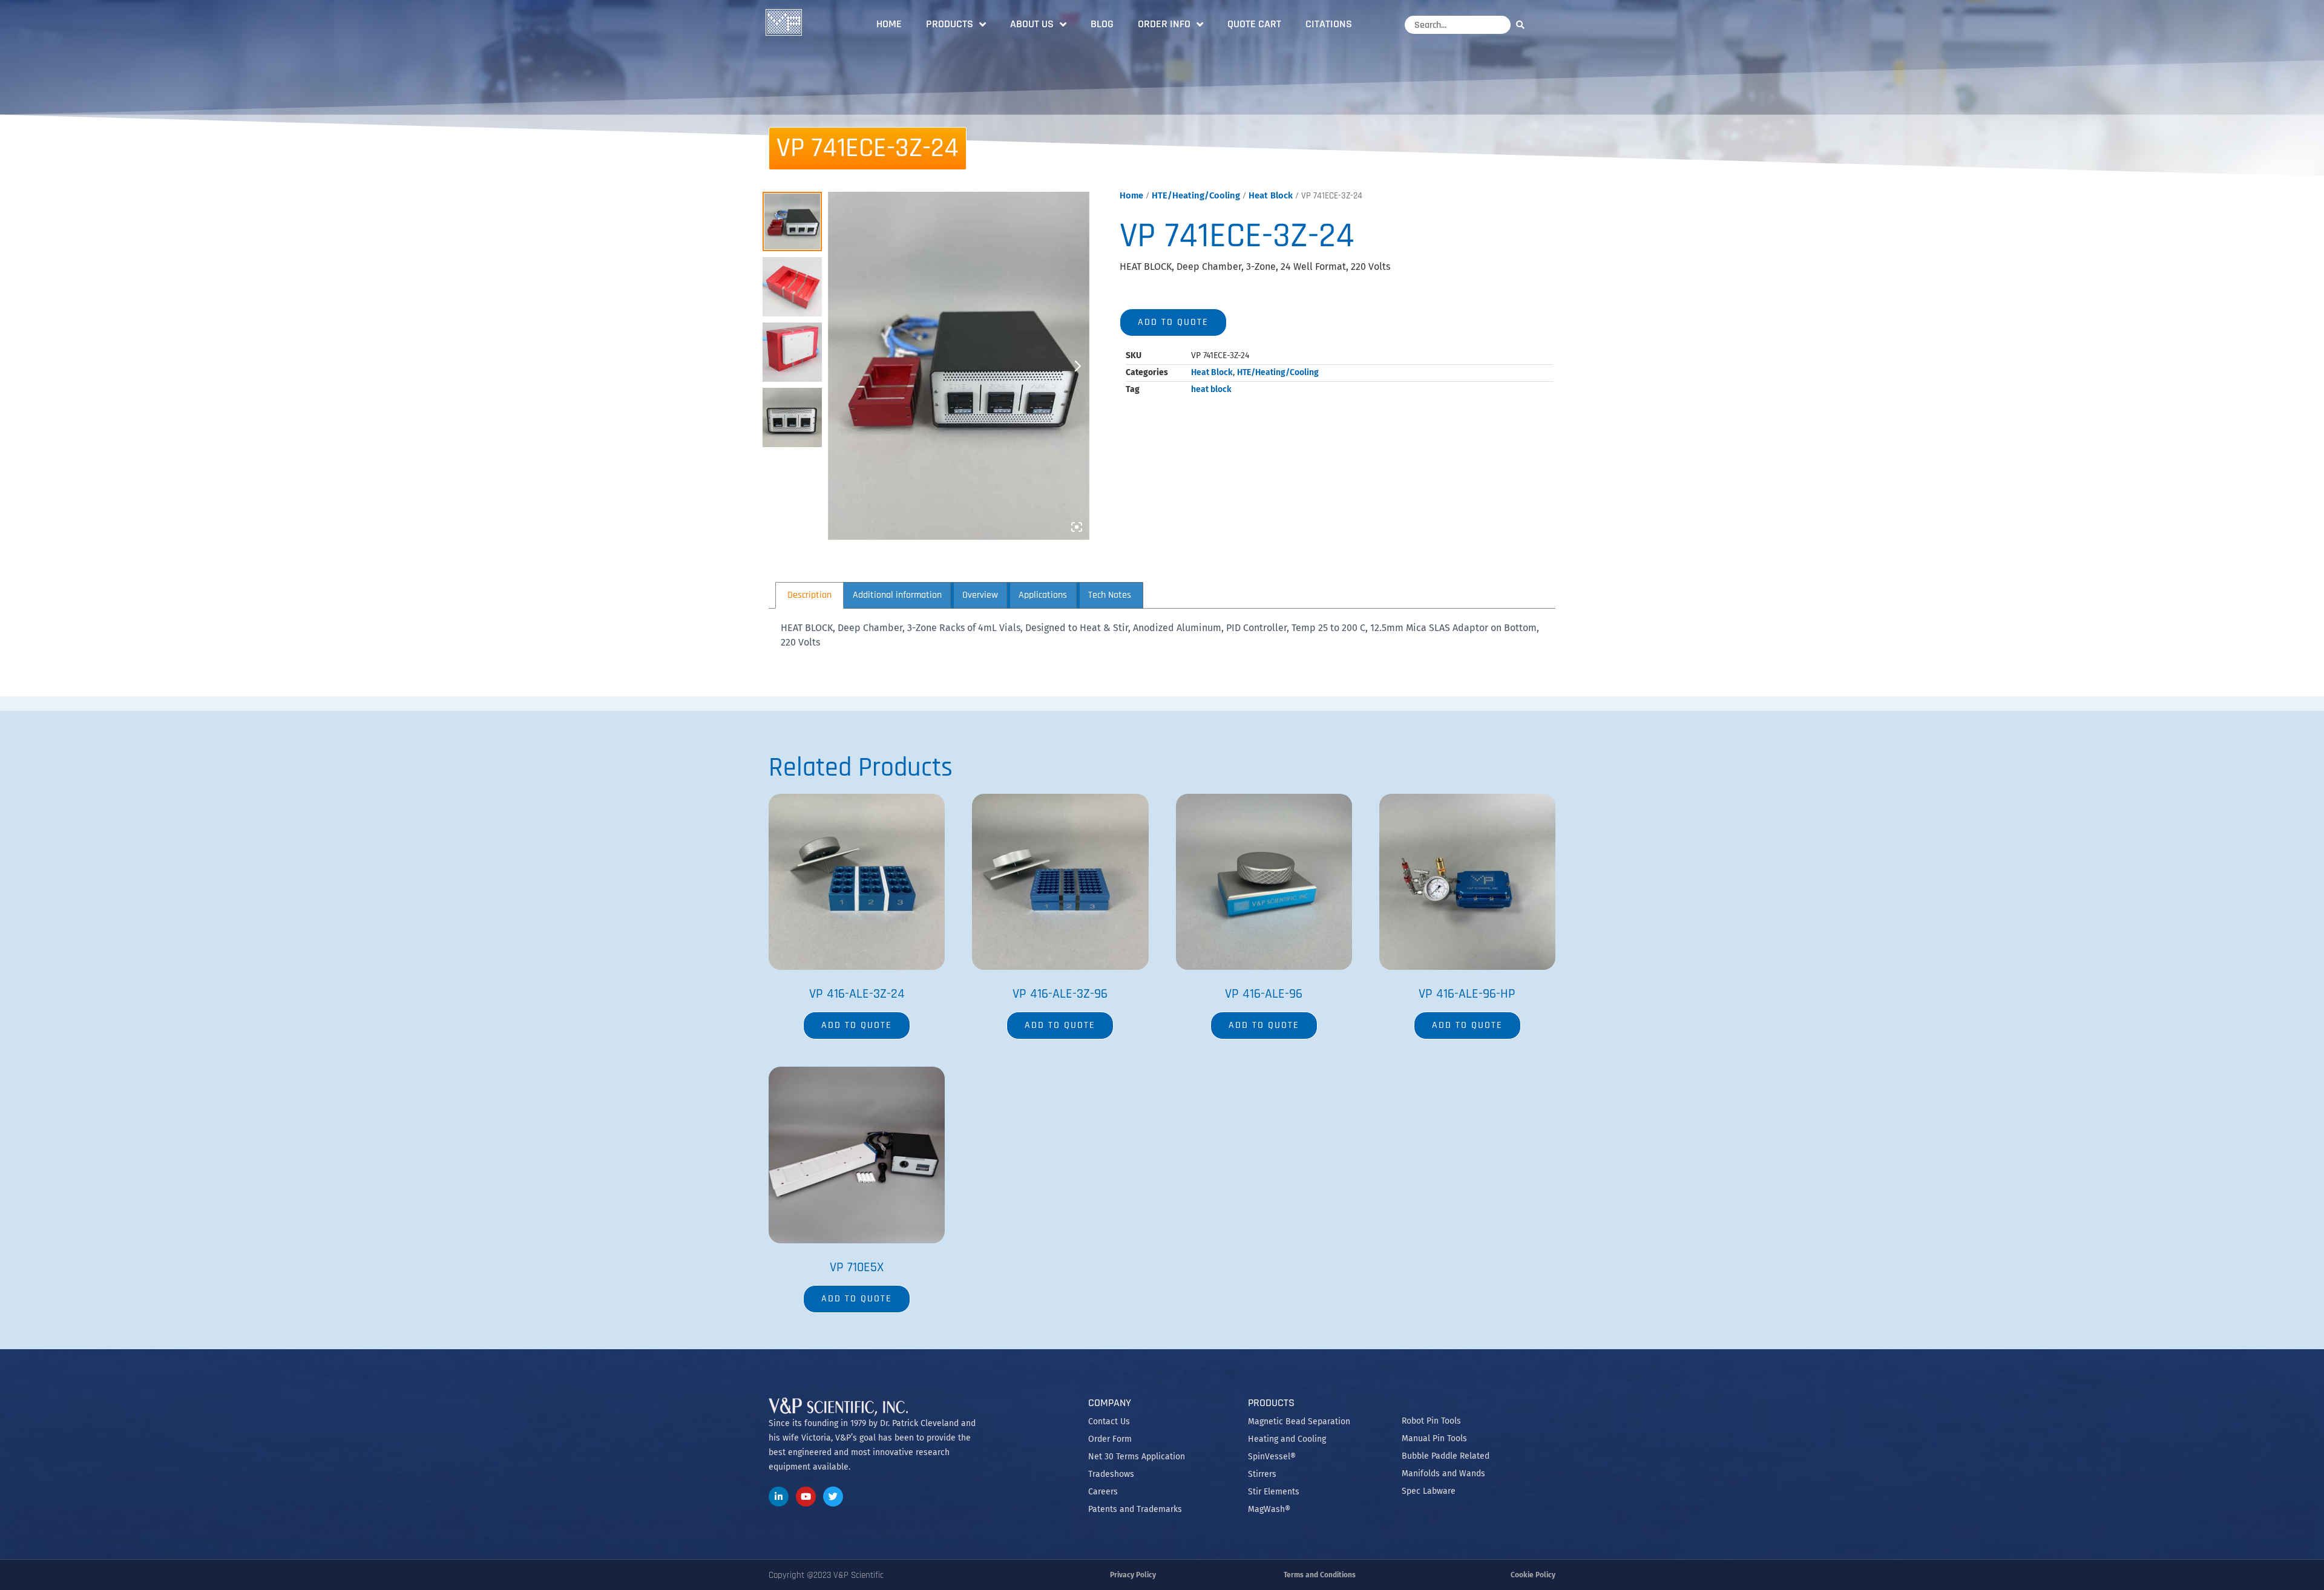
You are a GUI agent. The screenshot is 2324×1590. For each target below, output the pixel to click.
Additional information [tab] (897, 595)
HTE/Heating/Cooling (1196, 195)
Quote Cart (1254, 24)
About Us (1032, 24)
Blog (1102, 24)
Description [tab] (809, 595)
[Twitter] (833, 1497)
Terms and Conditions (1320, 1575)
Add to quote (1173, 322)
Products (950, 24)
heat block (1211, 389)
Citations (1329, 24)
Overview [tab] (980, 595)
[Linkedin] (779, 1497)
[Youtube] (806, 1497)
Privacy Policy (1133, 1575)
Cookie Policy (1533, 1575)
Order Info (1164, 24)
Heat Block (1271, 195)
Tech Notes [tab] (1110, 595)
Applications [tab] (1043, 595)
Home (889, 24)
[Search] (1523, 25)
